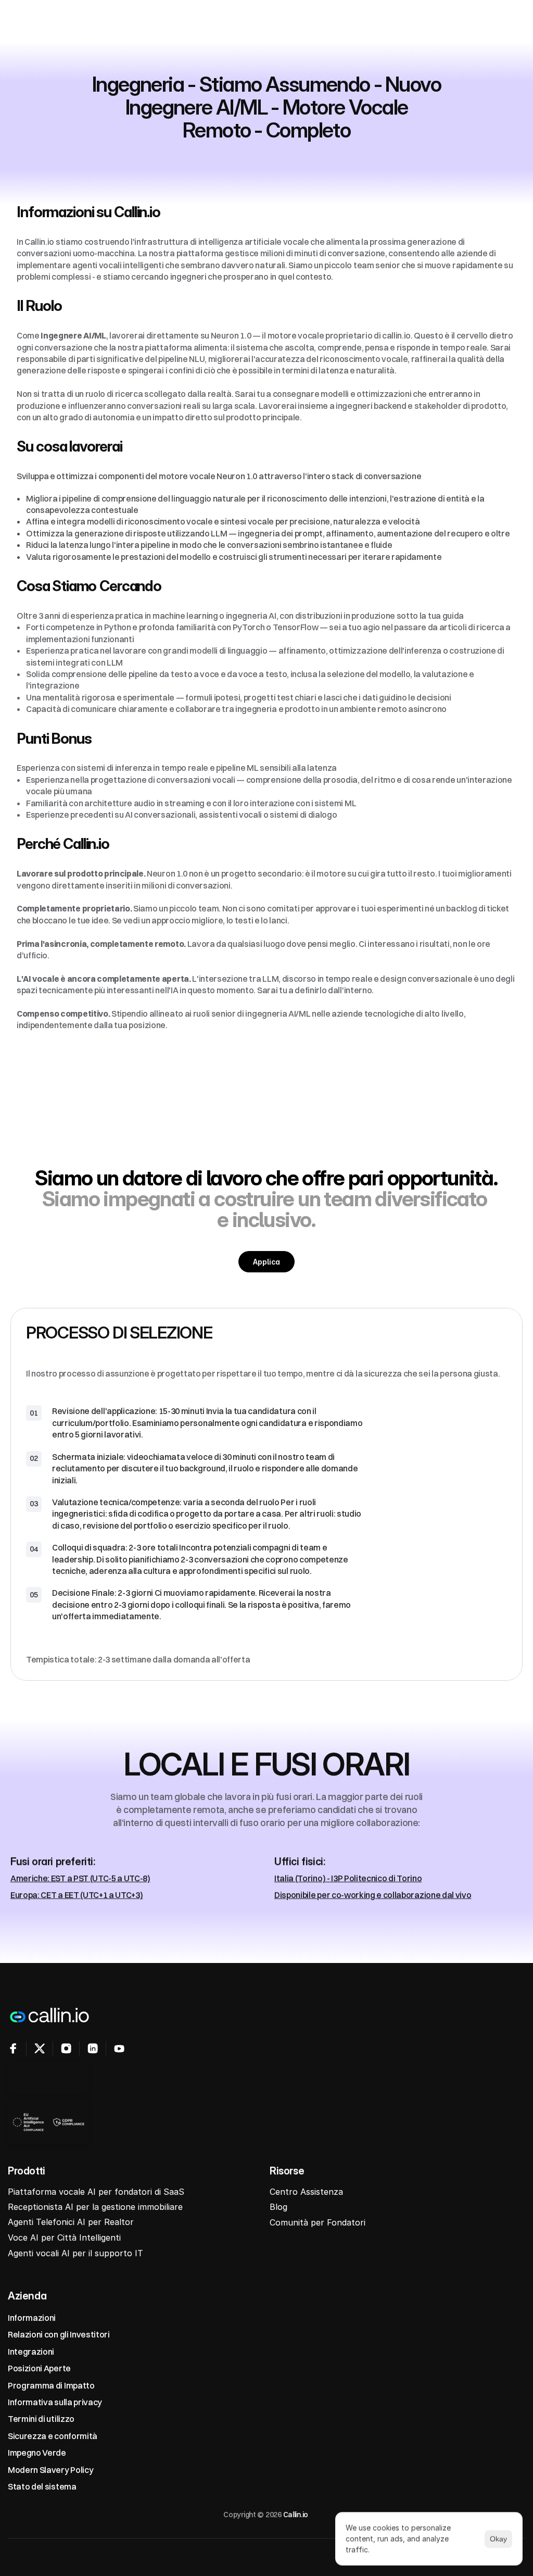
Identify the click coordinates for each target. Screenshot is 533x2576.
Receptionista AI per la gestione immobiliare (95, 2207)
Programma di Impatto (51, 2385)
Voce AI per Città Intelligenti (64, 2237)
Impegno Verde (37, 2453)
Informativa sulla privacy (55, 2402)
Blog (278, 2207)
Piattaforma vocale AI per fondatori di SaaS (96, 2192)
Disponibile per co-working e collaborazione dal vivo (373, 1895)
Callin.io (296, 2515)
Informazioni (32, 2318)
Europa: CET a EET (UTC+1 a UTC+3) (77, 1895)
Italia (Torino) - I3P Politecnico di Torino (348, 1878)
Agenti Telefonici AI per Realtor (71, 2222)
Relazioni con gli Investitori (59, 2334)
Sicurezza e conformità (53, 2436)
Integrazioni (31, 2352)
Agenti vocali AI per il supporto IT (75, 2253)
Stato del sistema (42, 2486)
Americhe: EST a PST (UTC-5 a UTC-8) (80, 1878)
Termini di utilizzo (41, 2419)
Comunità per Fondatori (318, 2223)
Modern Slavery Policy (50, 2469)
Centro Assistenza (306, 2192)
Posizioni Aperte (39, 2368)
